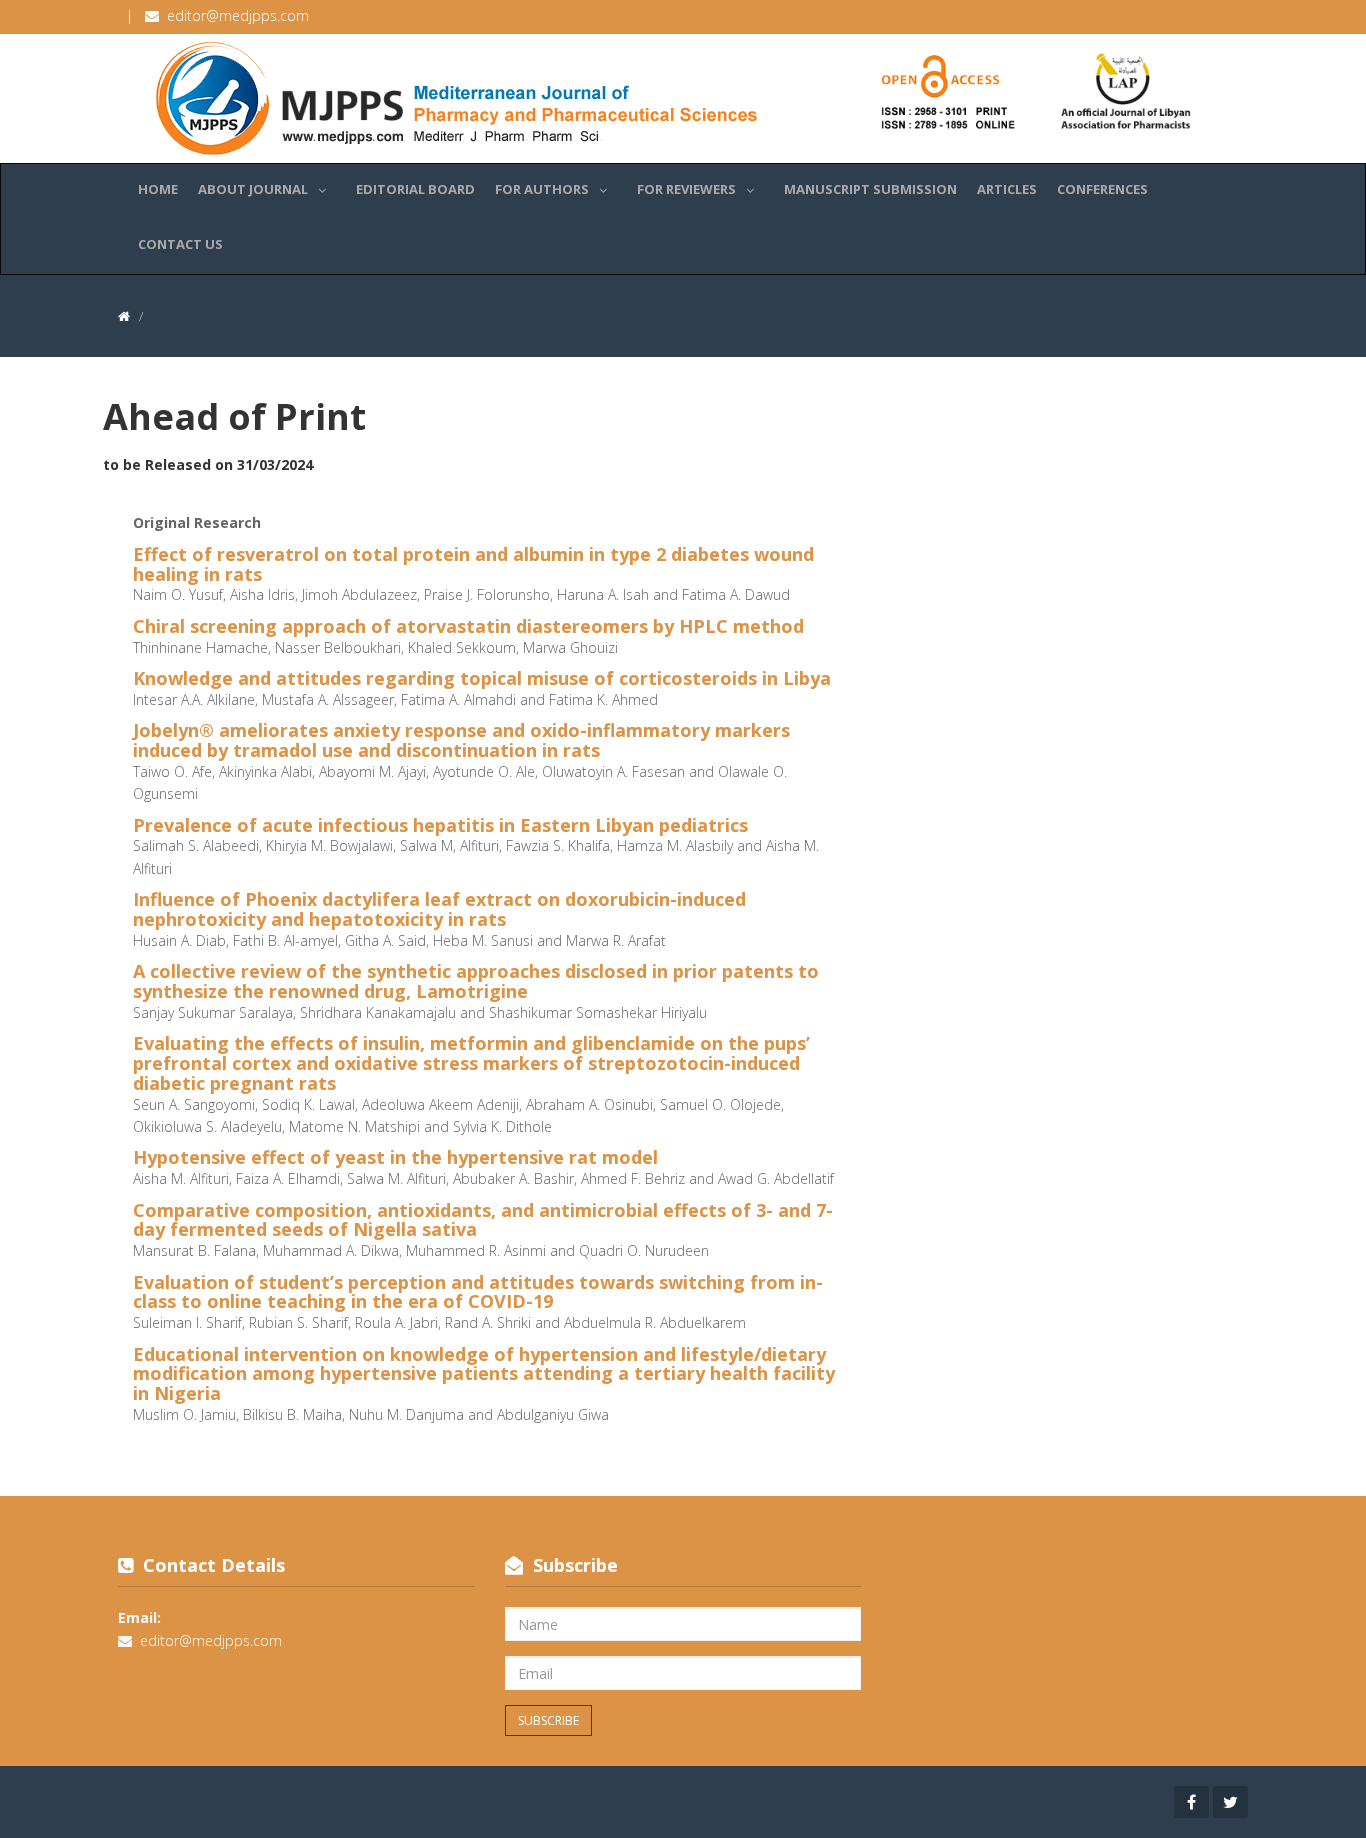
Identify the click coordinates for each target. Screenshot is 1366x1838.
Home (158, 189)
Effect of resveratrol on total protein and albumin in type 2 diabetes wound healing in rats (473, 564)
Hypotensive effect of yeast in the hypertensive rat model (395, 1157)
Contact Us (180, 244)
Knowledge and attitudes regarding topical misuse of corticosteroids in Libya (482, 678)
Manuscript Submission (870, 189)
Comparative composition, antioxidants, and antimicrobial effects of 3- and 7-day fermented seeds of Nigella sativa (483, 1220)
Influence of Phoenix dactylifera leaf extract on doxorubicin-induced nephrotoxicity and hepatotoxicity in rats (439, 909)
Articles (1007, 189)
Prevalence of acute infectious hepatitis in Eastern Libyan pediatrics (440, 825)
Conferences (1102, 189)
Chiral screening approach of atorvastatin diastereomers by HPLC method (468, 626)
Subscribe (548, 1720)
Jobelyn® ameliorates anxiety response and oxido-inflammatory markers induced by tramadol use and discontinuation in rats (461, 740)
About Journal (253, 189)
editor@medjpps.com (238, 15)
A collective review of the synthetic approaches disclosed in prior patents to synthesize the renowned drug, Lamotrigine (476, 981)
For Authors (542, 189)
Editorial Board (415, 189)
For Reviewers (686, 189)
